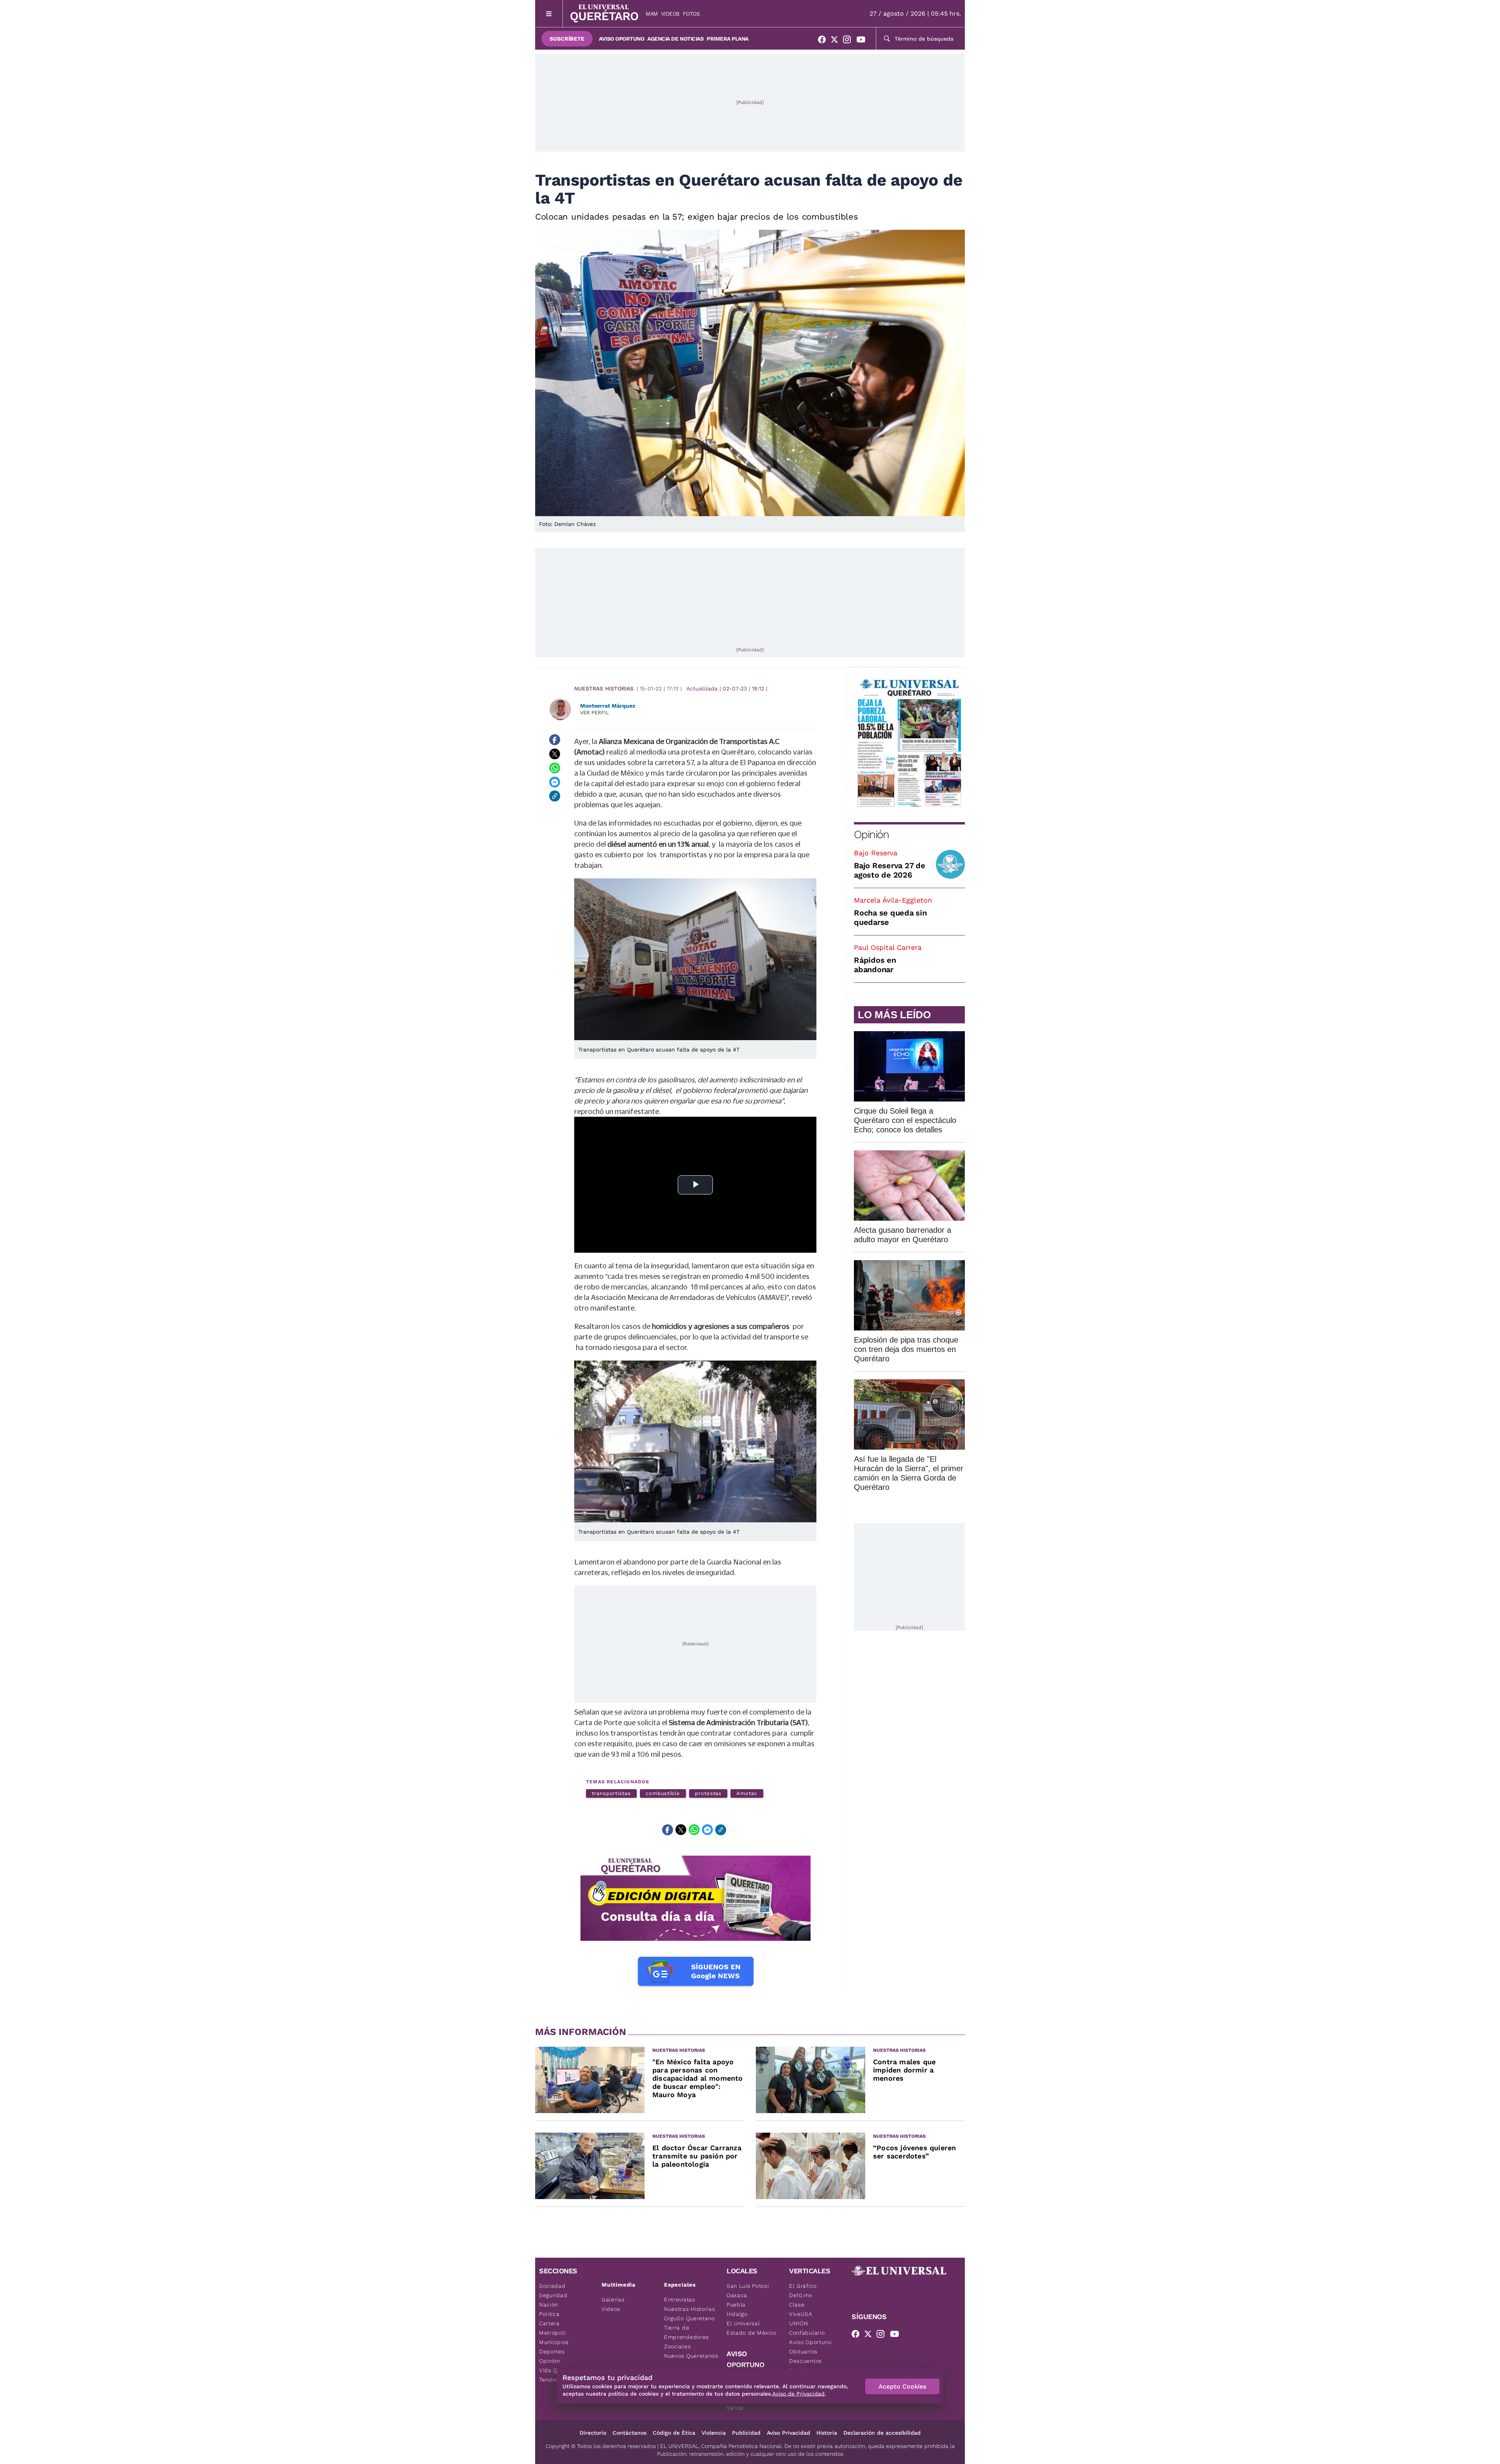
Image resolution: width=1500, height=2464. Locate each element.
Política (549, 2314)
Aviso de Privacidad (798, 2394)
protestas (708, 1793)
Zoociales (677, 2346)
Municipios (554, 2342)
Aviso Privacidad (788, 2433)
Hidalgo (737, 2314)
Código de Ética (674, 2433)
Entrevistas (680, 2299)
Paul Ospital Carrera (888, 947)
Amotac (747, 1793)
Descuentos (805, 2361)
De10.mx (801, 2295)
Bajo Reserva (876, 853)
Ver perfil (595, 713)
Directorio (593, 2433)
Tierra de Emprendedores (687, 2332)
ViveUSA (801, 2314)
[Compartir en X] (555, 754)
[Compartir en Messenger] (555, 782)
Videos (670, 14)
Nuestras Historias (604, 688)
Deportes (552, 2351)
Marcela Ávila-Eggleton (893, 900)
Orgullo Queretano (689, 2318)
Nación (549, 2305)
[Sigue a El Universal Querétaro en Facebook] (824, 41)
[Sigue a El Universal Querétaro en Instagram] (849, 41)
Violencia (714, 2433)
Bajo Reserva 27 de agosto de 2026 (890, 870)
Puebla (736, 2305)
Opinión (871, 834)
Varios (735, 2408)
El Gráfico (803, 2286)
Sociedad (552, 2286)
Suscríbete (567, 39)
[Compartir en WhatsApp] (555, 768)
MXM (652, 14)
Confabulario (807, 2333)
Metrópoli (552, 2333)
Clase (797, 2305)
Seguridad (553, 2295)
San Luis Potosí (748, 2286)
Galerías (613, 2299)
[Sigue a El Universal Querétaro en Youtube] (863, 41)
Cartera (549, 2323)
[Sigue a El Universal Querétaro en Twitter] (837, 41)
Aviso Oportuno (621, 39)
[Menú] (549, 13)
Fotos (691, 14)
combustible (663, 1793)
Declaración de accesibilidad (882, 2433)
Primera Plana (728, 39)
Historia (827, 2433)
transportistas (611, 1793)
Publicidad (746, 2433)
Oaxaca (737, 2295)
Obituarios (803, 2351)
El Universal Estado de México (752, 2328)
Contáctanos (629, 2433)
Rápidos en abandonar (875, 965)
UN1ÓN (799, 2323)
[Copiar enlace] (555, 796)
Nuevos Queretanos (691, 2356)
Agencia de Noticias (675, 39)
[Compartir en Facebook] (555, 740)
